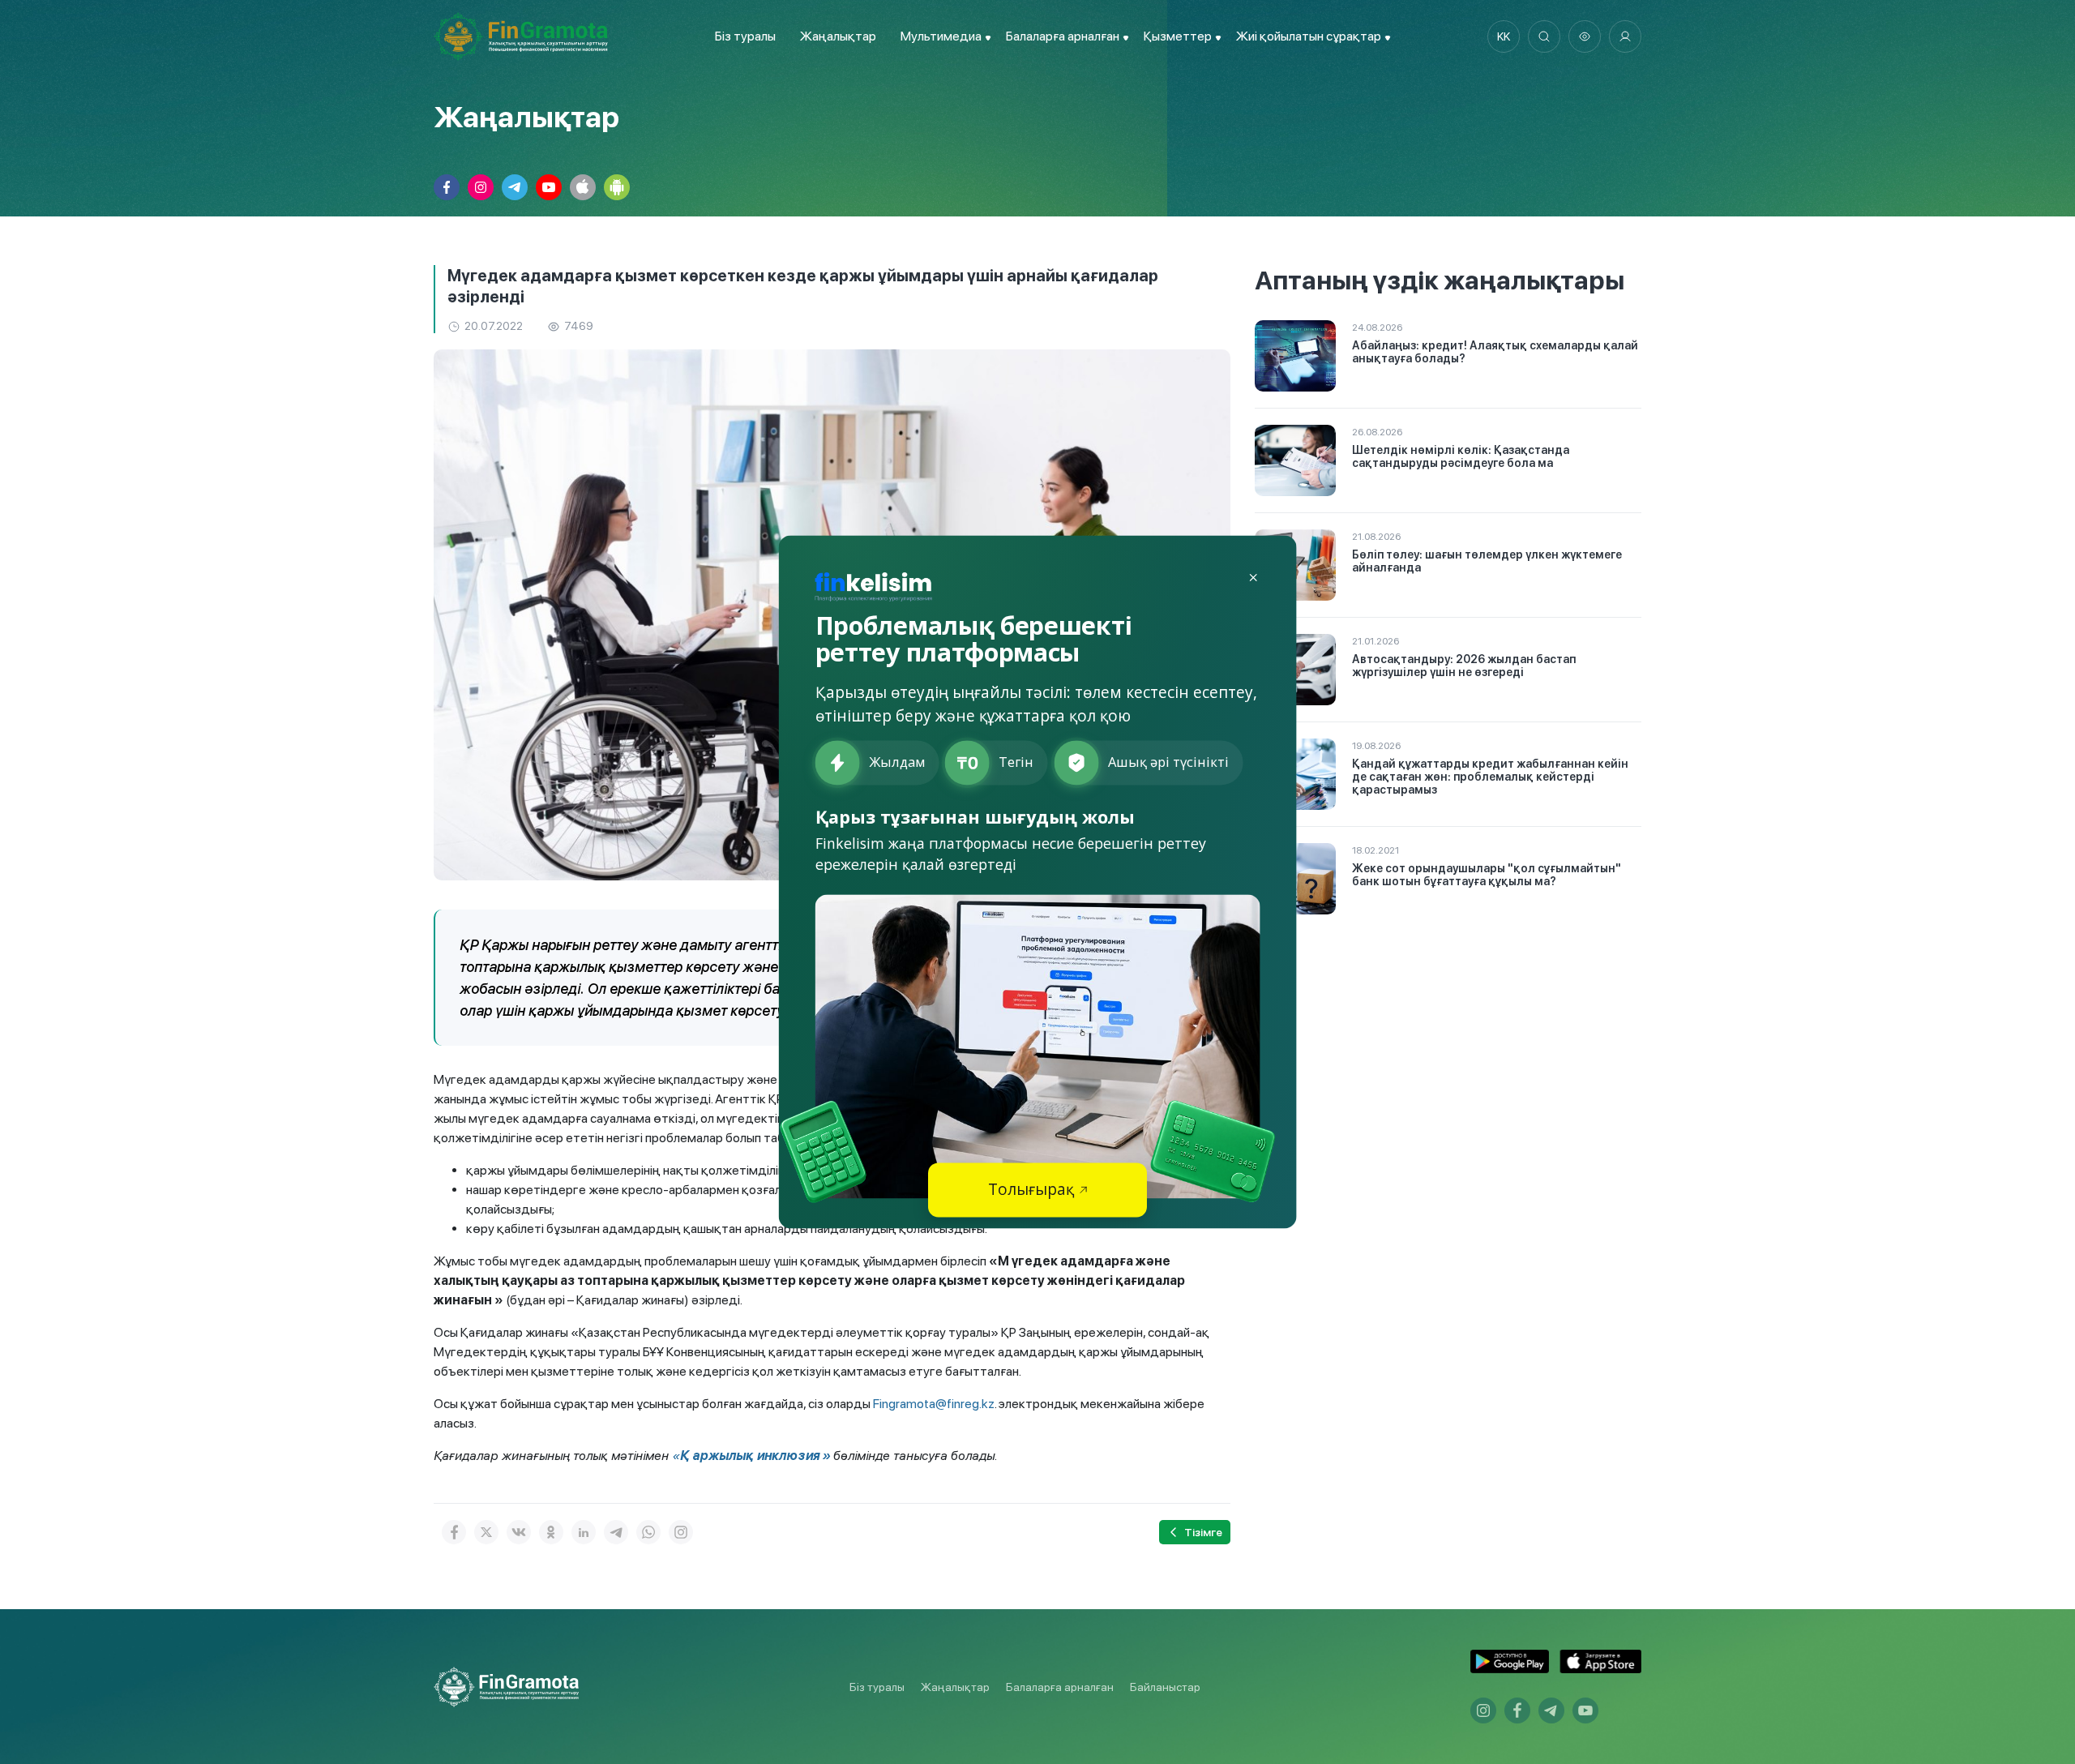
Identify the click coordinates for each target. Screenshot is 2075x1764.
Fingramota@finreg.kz (934, 1404)
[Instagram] (681, 1532)
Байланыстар (1165, 1687)
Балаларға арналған (1060, 1687)
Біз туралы (745, 36)
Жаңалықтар (838, 36)
